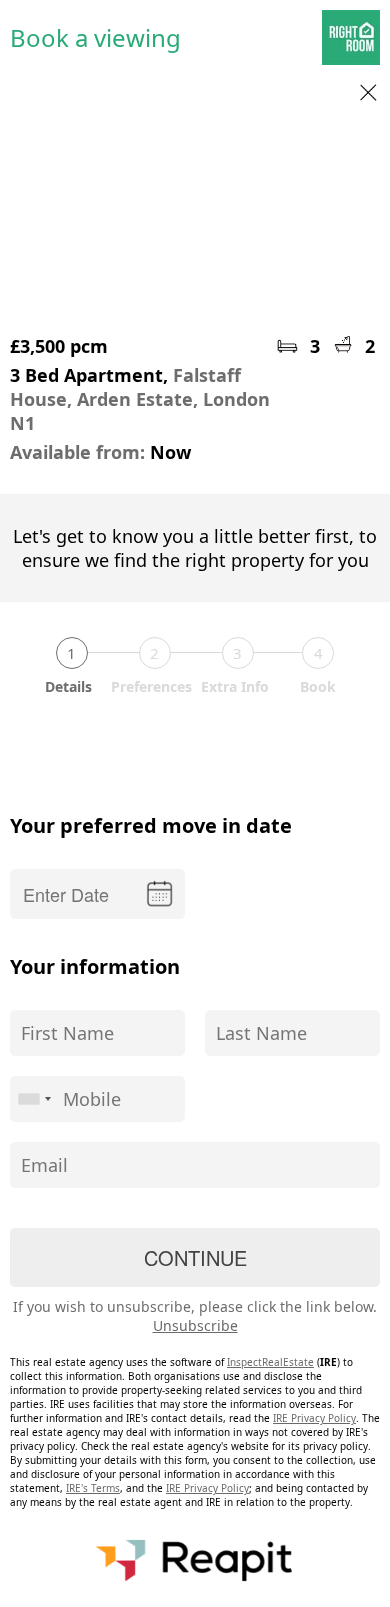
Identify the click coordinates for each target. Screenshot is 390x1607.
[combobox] (34, 1099)
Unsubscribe (195, 1325)
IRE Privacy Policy (314, 1418)
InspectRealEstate (270, 1362)
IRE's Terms (93, 1488)
